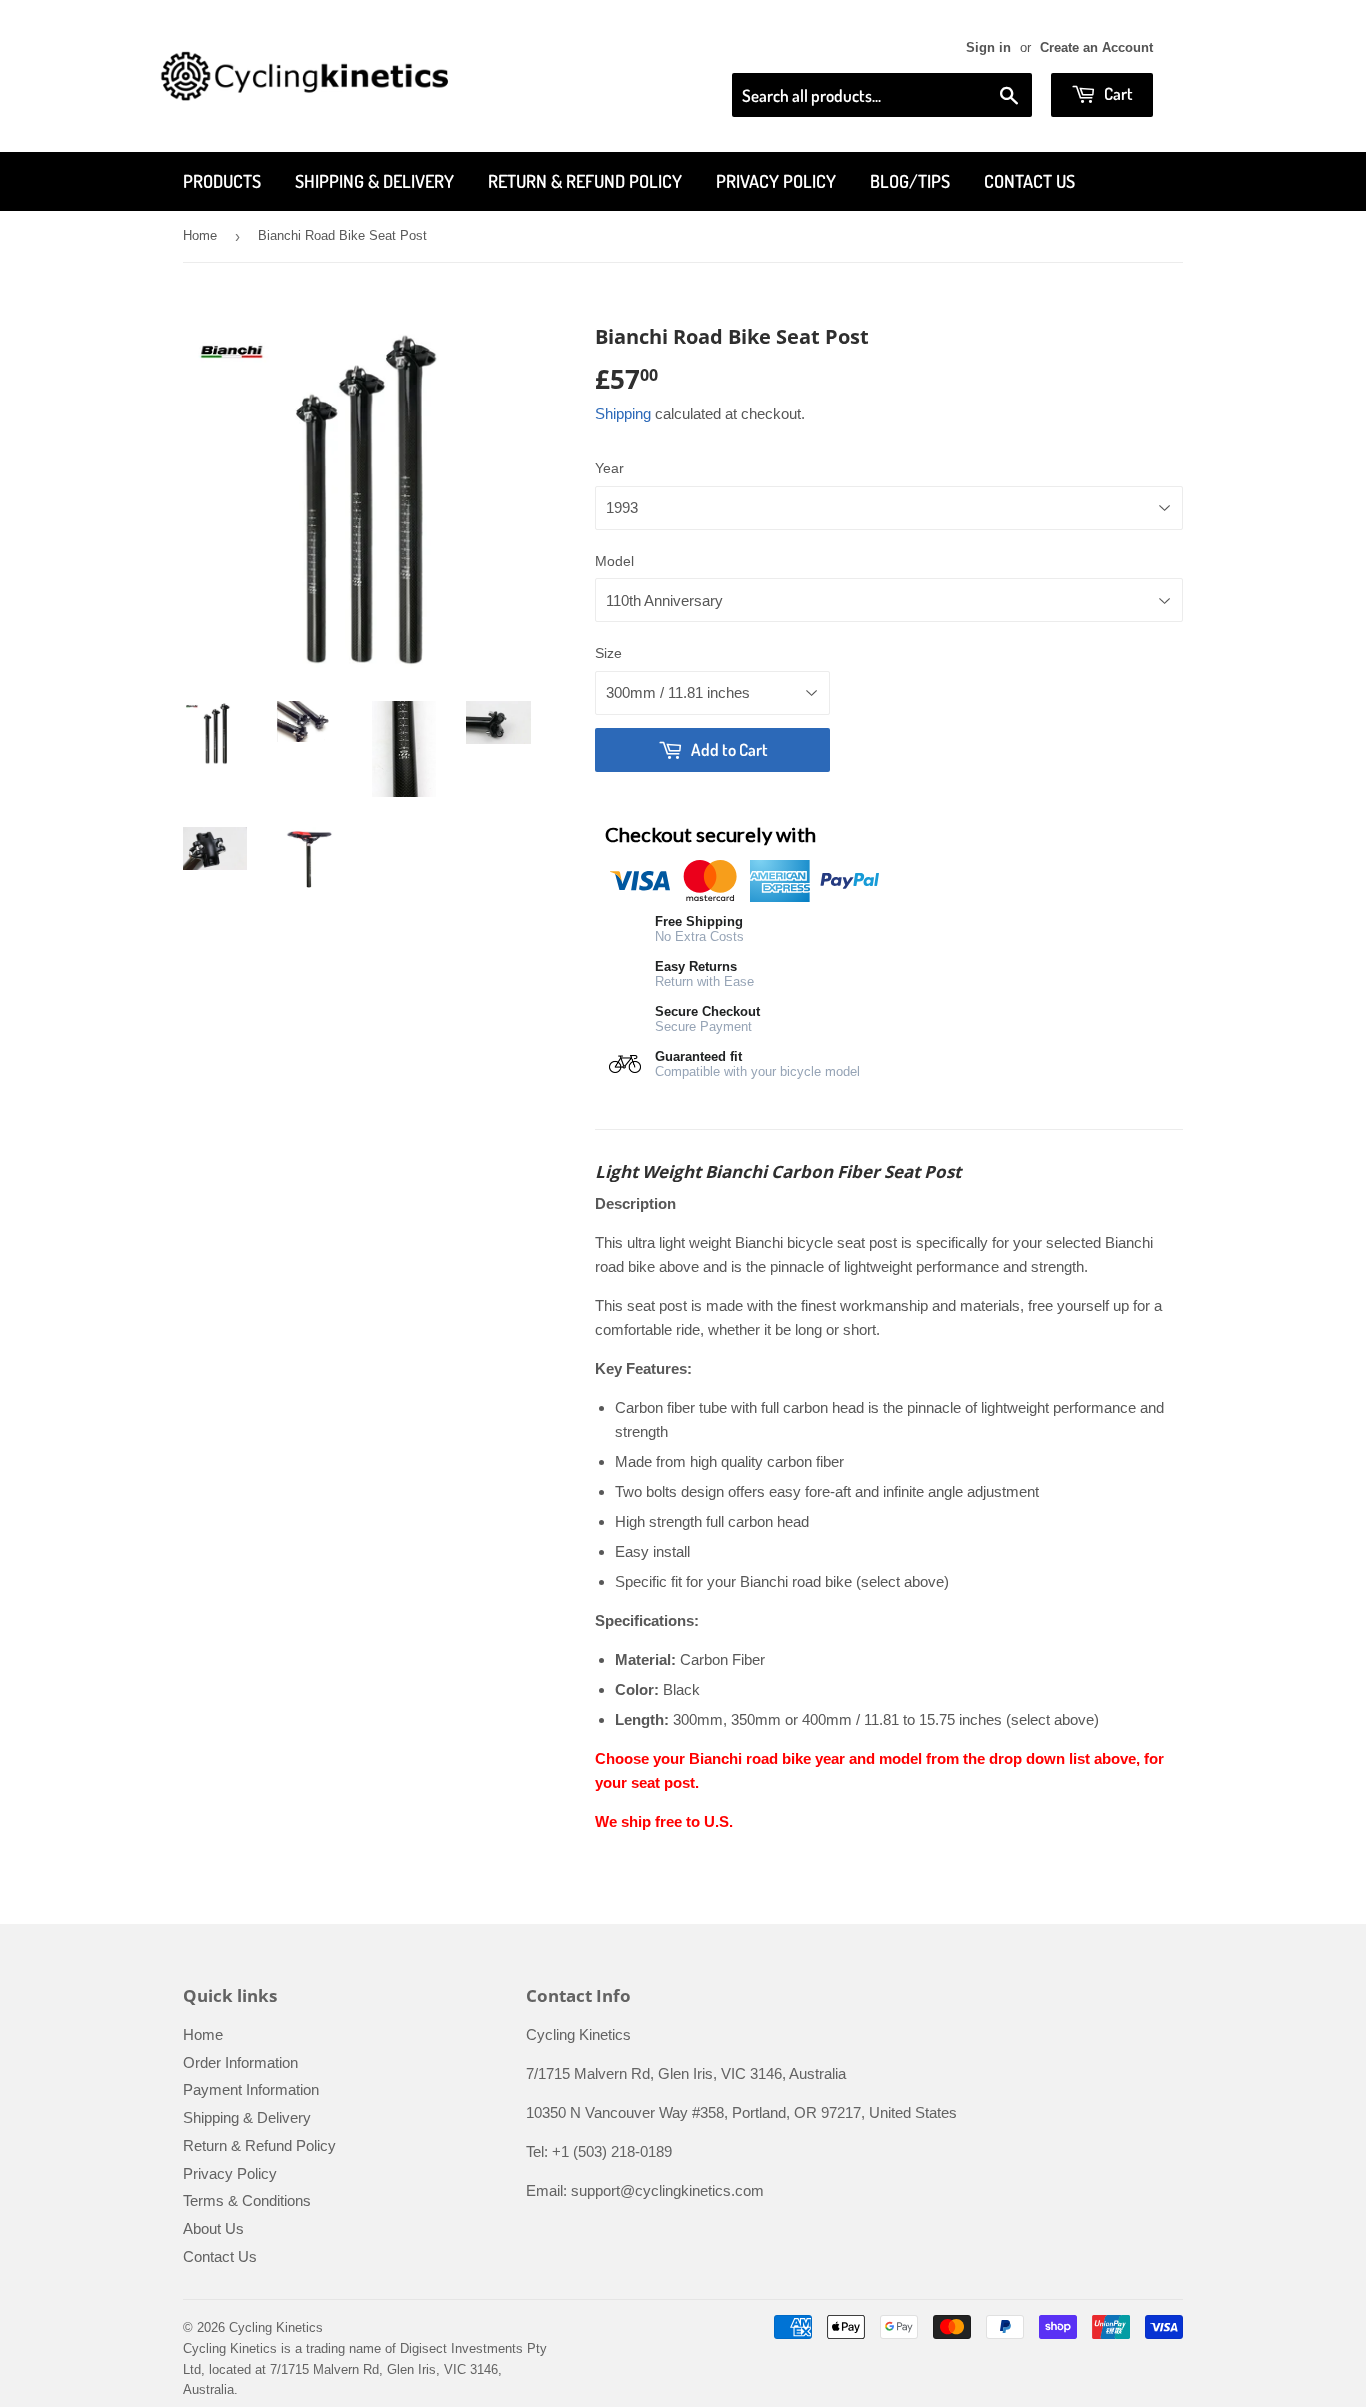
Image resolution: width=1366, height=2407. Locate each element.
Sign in (988, 47)
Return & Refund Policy (585, 181)
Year (609, 468)
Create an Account (1096, 47)
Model (614, 561)
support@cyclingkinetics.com (667, 2190)
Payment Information (251, 2089)
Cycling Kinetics (276, 2327)
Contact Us (1029, 181)
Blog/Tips (910, 181)
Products (222, 181)
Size (608, 653)
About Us (213, 2228)
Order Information (240, 2062)
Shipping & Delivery (374, 181)
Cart (1117, 93)
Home (200, 235)
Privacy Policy (776, 181)
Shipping (623, 413)
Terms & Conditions (247, 2200)
